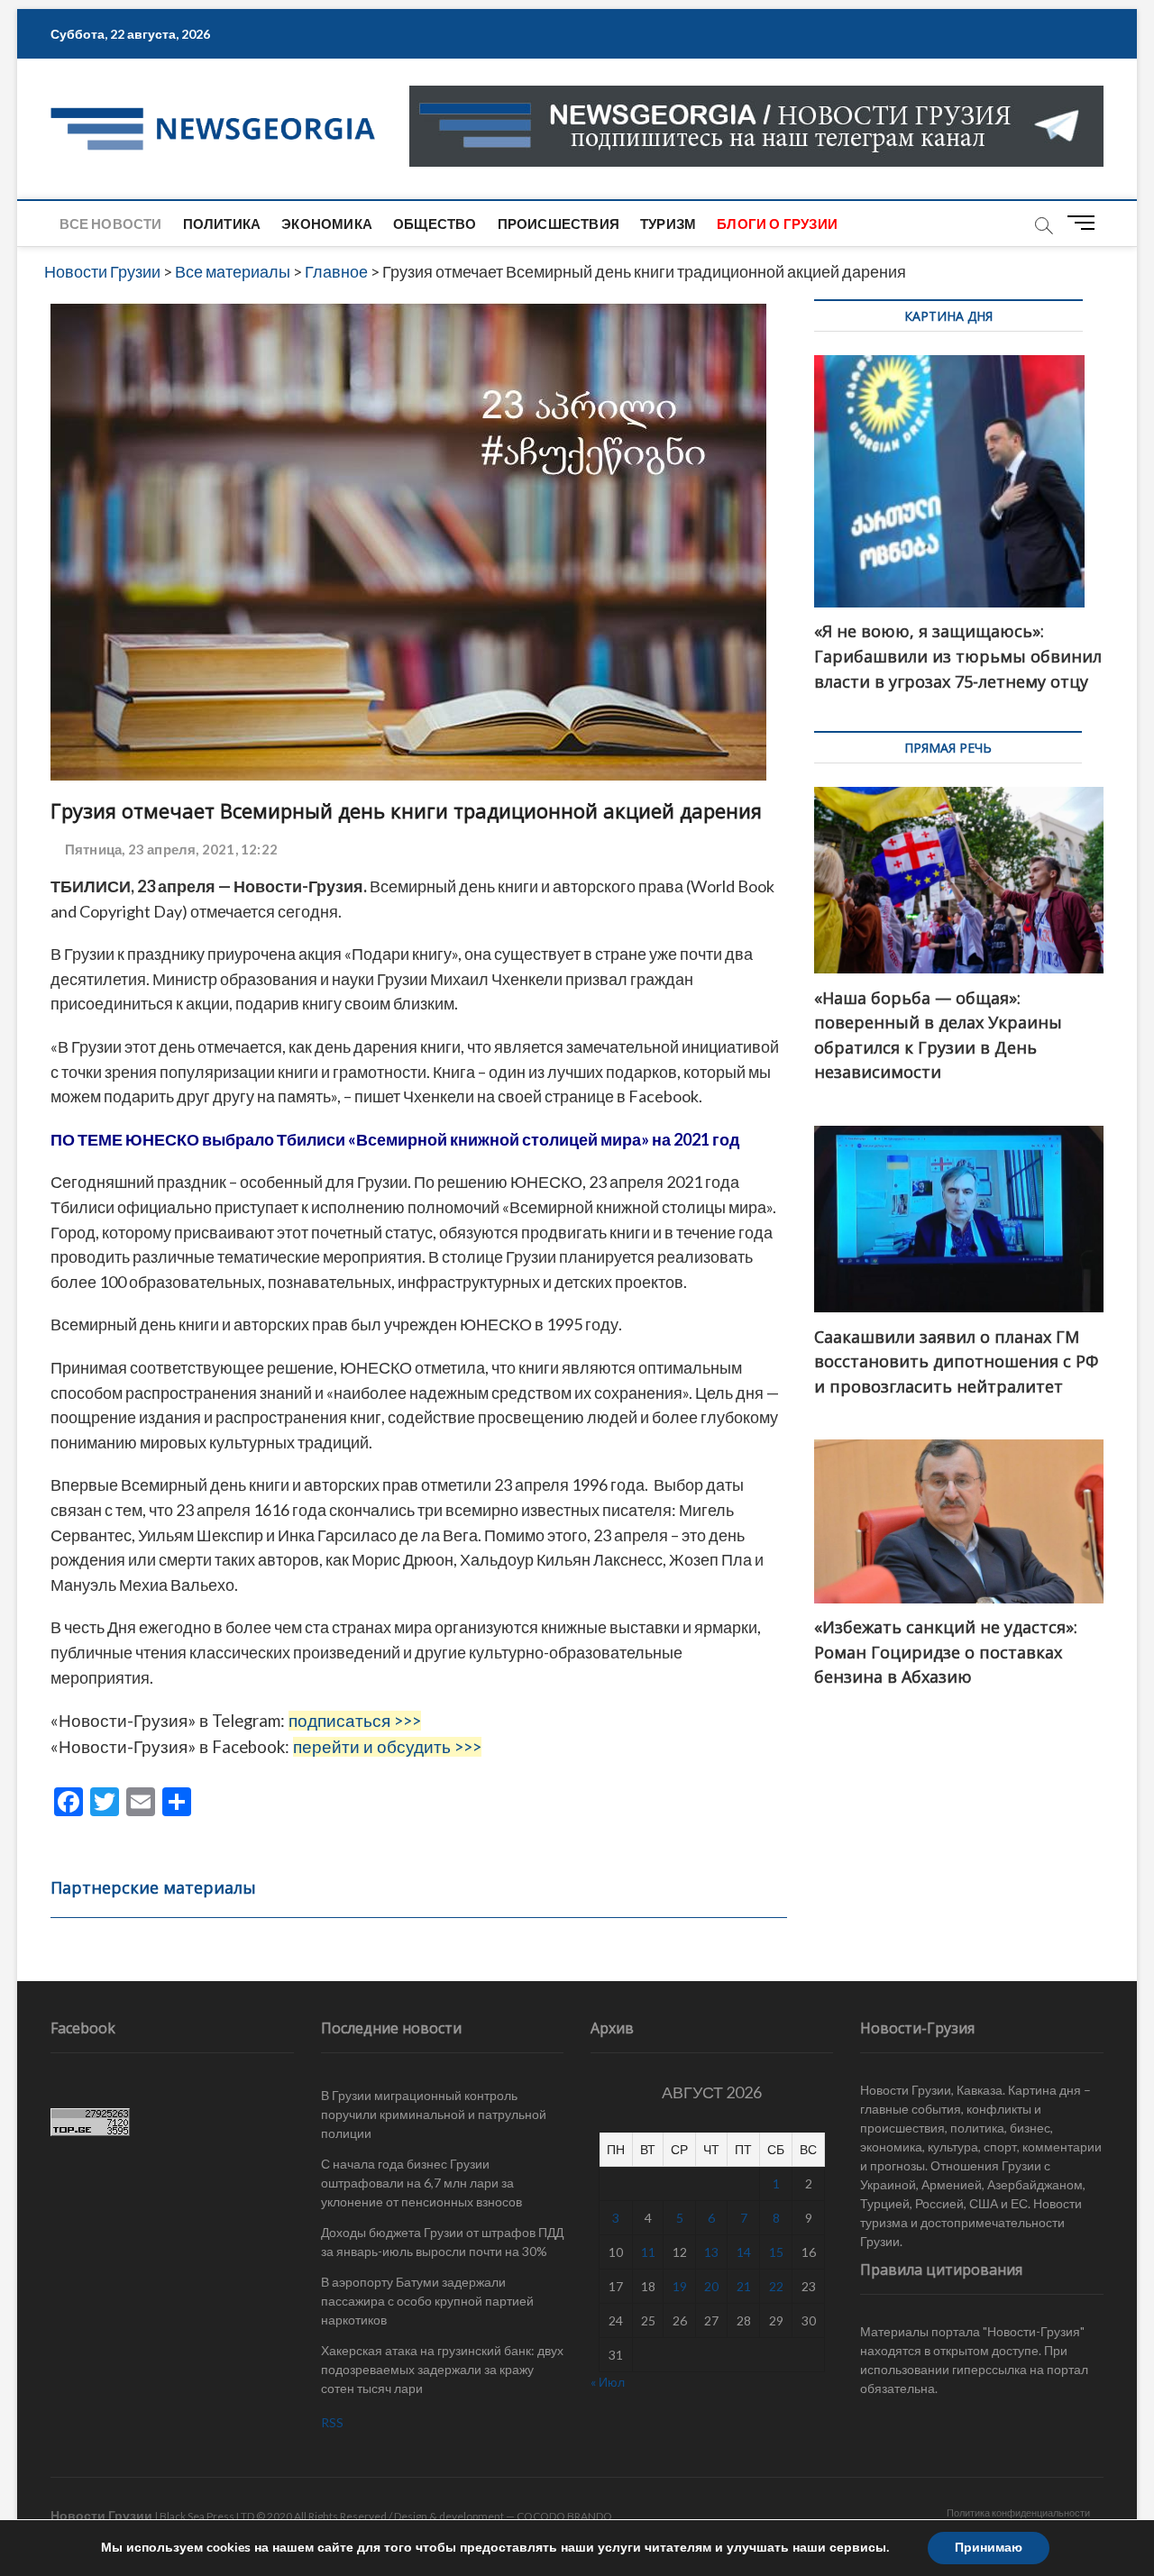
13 (711, 2252)
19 (680, 2286)
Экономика (327, 224)
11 (648, 2252)
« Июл (608, 2382)
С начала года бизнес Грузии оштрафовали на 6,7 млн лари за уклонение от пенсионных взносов (421, 2183)
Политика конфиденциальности (1018, 2512)
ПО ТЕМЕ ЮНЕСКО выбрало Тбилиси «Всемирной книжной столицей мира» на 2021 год (395, 1139)
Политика (222, 224)
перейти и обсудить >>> (387, 1747)
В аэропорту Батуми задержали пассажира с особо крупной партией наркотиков (427, 2301)
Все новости (110, 224)
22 (776, 2286)
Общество (435, 224)
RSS (332, 2422)
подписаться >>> (355, 1721)
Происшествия (559, 224)
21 (744, 2286)
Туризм (668, 224)
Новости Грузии (101, 2515)
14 (744, 2252)
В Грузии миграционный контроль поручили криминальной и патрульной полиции (434, 2114)
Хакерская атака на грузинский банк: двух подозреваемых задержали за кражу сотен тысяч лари (442, 2369)
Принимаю (989, 2548)
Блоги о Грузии (777, 224)
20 (711, 2286)
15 (776, 2252)
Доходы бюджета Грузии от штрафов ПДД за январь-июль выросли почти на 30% (442, 2242)
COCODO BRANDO (564, 2516)
